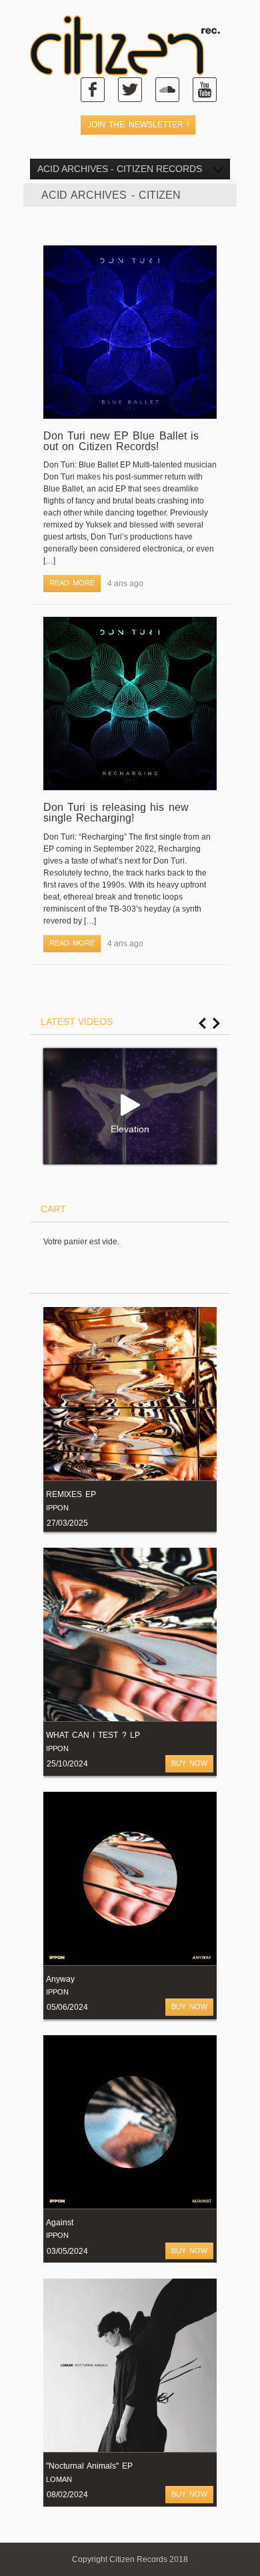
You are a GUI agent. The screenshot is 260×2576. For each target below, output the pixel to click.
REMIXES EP (71, 1494)
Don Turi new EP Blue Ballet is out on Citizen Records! (121, 441)
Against (60, 2223)
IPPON (57, 1508)
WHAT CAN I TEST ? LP (93, 1735)
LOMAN (59, 2479)
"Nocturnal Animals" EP (89, 2466)
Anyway (60, 1979)
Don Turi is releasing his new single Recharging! (116, 813)
